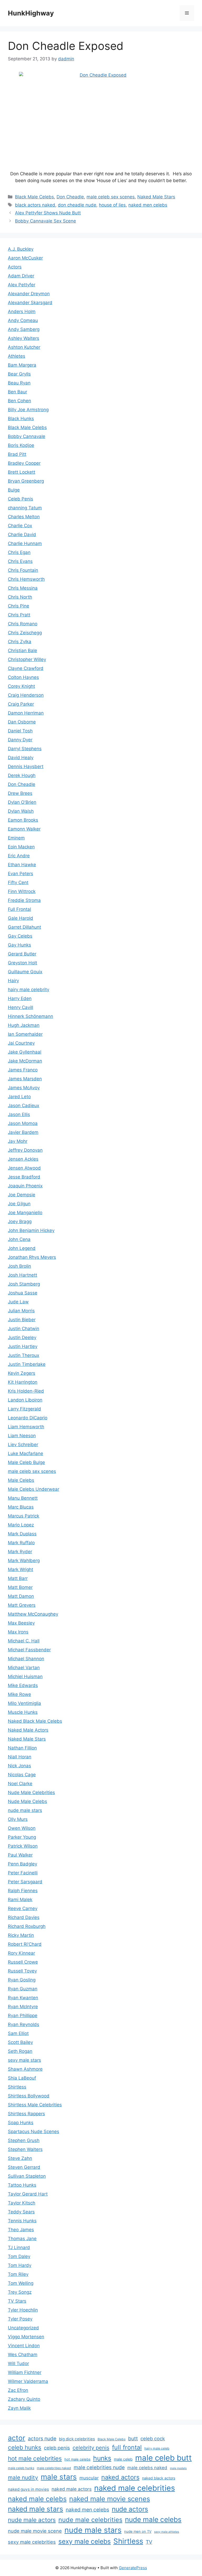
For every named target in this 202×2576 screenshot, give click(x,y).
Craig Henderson (26, 695)
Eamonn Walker (24, 829)
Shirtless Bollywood (29, 2096)
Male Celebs (21, 1480)
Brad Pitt (17, 454)
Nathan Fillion (22, 1748)
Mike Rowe (19, 1694)
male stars (59, 2477)
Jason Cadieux (24, 1105)
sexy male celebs (85, 2541)
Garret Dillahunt (24, 927)
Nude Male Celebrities (31, 1792)
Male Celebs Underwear (34, 1489)
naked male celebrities (135, 2488)
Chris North (20, 597)
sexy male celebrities (32, 2542)
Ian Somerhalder (25, 1034)
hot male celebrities (35, 2458)
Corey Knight (21, 686)
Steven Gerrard (24, 2167)
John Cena (19, 1239)
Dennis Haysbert (26, 766)
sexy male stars (24, 2060)
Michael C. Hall (24, 1641)
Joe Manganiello (25, 1213)
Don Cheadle (70, 197)
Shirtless (17, 2087)
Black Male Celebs (34, 197)
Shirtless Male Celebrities (35, 2105)
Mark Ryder (20, 1552)
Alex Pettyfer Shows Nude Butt (48, 213)
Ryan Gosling (22, 1980)
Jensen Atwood (24, 1168)
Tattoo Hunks (22, 2185)
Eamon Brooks (23, 820)
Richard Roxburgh (27, 1926)
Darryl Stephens (25, 749)
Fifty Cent (18, 882)
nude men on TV (138, 2531)
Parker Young (22, 1837)
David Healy (21, 758)
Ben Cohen (19, 401)
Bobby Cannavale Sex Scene (46, 221)
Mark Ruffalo (21, 1543)
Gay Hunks (19, 945)
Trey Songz (20, 2292)
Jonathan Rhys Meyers (32, 1257)
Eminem (16, 838)
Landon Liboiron (25, 1400)
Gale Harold (21, 918)
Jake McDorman (25, 1061)
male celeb (123, 2459)
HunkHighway (31, 13)
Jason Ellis (19, 1114)
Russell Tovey (22, 1971)
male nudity (23, 2477)
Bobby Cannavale (27, 436)
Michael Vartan (24, 1668)
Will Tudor (18, 2363)
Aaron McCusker (25, 258)
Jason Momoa (23, 1123)
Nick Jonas (19, 1766)
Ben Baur (17, 392)
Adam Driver (21, 276)
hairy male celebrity (29, 990)
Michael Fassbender (29, 1650)
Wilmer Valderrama (28, 2381)
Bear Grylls (19, 374)
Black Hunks (21, 419)
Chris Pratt (19, 615)
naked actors (120, 2477)
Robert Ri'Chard (25, 1944)
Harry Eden (20, 998)
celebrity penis (91, 2448)
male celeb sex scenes (111, 197)
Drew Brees (20, 793)
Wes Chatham (23, 2355)
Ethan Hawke (22, 865)
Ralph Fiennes (23, 1891)
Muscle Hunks (23, 1712)
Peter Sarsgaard (25, 1882)
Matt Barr (18, 1578)
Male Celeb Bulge (26, 1462)
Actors (15, 267)
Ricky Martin (21, 1935)
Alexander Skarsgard (30, 303)
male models (178, 2468)
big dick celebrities (77, 2439)
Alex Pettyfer (22, 285)
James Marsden (25, 1079)
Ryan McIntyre (23, 2007)
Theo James (21, 2230)
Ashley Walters (24, 338)
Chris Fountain (23, 570)
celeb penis (57, 2448)
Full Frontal (19, 909)
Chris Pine (19, 606)
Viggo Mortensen (26, 2337)
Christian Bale (22, 650)
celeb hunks (25, 2447)
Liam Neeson (22, 1436)
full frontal (127, 2447)
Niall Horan (20, 1757)
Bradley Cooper (24, 463)
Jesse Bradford (24, 1177)
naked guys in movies (28, 2489)
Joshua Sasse (23, 1293)
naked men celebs (148, 205)
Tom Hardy (20, 2265)
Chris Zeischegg (25, 633)
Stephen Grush (24, 2140)
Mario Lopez (21, 1525)
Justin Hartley (23, 1346)
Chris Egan (19, 552)
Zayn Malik (19, 2408)
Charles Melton (24, 517)
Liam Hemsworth (26, 1427)
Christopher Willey (27, 659)
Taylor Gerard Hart (28, 2194)
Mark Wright (21, 1569)
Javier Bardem (23, 1132)
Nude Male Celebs (27, 1801)
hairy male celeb (157, 2448)
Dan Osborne (22, 722)
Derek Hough (22, 775)
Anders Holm (22, 311)
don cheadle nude (77, 205)
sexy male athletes (167, 2532)
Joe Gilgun (19, 1204)
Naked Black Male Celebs (35, 1721)
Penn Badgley (22, 1864)
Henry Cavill (21, 1007)
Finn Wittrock (22, 891)
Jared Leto (19, 1097)
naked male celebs (37, 2499)
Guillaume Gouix (25, 972)
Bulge (14, 490)
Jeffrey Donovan (25, 1150)
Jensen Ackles (23, 1159)
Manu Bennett (23, 1498)
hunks (102, 2458)
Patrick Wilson (23, 1846)
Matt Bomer (20, 1587)
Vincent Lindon (24, 2346)
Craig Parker (21, 704)
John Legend (22, 1248)
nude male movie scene (35, 2531)
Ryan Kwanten (23, 1998)
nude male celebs (153, 2519)
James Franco (23, 1070)
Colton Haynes (23, 677)
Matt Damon (21, 1596)
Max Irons (18, 1632)
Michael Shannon (26, 1659)
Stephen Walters (25, 2149)
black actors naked (35, 205)
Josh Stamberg (24, 1284)
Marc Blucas (21, 1507)
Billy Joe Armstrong (28, 410)
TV (149, 2542)
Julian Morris (21, 1311)
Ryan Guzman (23, 1989)
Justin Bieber (22, 1320)
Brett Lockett (22, 472)
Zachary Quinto (24, 2399)
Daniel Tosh (20, 731)
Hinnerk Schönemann (31, 1016)
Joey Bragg (20, 1221)
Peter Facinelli (23, 1873)
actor (17, 2438)
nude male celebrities (90, 2520)
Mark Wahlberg (24, 1561)
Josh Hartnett (22, 1275)
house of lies (112, 205)
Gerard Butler (22, 954)
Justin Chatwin (24, 1329)
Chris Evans (20, 561)
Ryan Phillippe (23, 2016)
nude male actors (32, 2520)
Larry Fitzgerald (24, 1409)
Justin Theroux (24, 1355)
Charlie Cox (20, 526)
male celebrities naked (54, 2468)
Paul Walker (20, 1855)
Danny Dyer (20, 740)
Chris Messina (23, 588)
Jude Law (18, 1302)
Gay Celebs (20, 936)
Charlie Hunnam (25, 543)
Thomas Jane (22, 2239)
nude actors (130, 2509)
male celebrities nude (99, 2467)
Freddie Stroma (24, 900)
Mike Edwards (23, 1685)
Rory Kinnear (21, 1953)
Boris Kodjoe (21, 445)
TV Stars (17, 2301)
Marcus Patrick (24, 1516)
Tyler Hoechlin (23, 2310)
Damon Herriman (26, 713)
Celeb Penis (21, 499)
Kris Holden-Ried (26, 1391)
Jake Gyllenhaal (25, 1052)
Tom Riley (18, 2274)
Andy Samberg (24, 329)
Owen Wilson (22, 1828)
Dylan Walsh (21, 811)
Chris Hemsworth (26, 579)
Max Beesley (21, 1623)
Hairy (13, 981)
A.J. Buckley (21, 249)
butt (133, 2439)
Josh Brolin (19, 1266)
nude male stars (25, 1810)
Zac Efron (18, 2390)
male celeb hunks (21, 2468)
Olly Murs (18, 1819)
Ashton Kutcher (24, 347)
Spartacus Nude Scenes (34, 2131)
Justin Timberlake (27, 1364)
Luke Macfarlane (26, 1453)
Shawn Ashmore (25, 2069)
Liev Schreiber (23, 1445)
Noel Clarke (20, 1784)
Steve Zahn (20, 2158)
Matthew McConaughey (33, 1614)
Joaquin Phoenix (25, 1186)
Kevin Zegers (22, 1373)
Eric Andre (19, 856)
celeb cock (153, 2439)
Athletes (17, 356)
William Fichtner (25, 2372)
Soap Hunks (21, 2123)
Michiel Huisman (25, 1676)
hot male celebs (77, 2459)
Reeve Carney (23, 1908)
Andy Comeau (23, 320)
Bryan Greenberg (26, 481)
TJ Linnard (19, 2247)
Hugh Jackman (24, 1025)
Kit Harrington (23, 1382)
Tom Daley (19, 2256)
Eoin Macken (21, 847)
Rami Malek (20, 1900)
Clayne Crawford (26, 668)
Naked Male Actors (28, 1730)
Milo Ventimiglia (24, 1703)
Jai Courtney (21, 1043)
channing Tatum (25, 508)
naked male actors (72, 2489)
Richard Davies (24, 1917)
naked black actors (159, 2478)
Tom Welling (21, 2283)
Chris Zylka (20, 642)
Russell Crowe (23, 1962)
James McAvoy (24, 1088)
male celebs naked (147, 2468)
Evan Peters (21, 874)
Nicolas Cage (22, 1775)
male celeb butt (163, 2458)
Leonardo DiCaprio (28, 1418)
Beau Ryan (19, 383)
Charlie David (22, 535)
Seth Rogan (20, 2051)
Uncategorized (23, 2328)
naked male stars (36, 2509)
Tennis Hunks (22, 2221)
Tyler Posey (20, 2319)
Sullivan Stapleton (27, 2176)
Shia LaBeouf (22, 2078)
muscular (89, 2478)
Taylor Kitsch (22, 2203)
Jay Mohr (18, 1141)
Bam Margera (22, 365)
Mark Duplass (22, 1534)
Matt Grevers (22, 1605)
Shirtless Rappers (26, 2114)
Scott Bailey (20, 2042)
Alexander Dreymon (29, 294)
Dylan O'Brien (22, 802)
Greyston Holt (22, 963)
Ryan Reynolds (24, 2024)
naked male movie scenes (110, 2499)
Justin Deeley (22, 1337)
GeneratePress (133, 2568)
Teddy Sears (21, 2212)
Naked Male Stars (156, 197)
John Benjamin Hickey (31, 1230)
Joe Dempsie (22, 1195)
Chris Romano (23, 624)
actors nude (42, 2439)
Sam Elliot (18, 2033)
